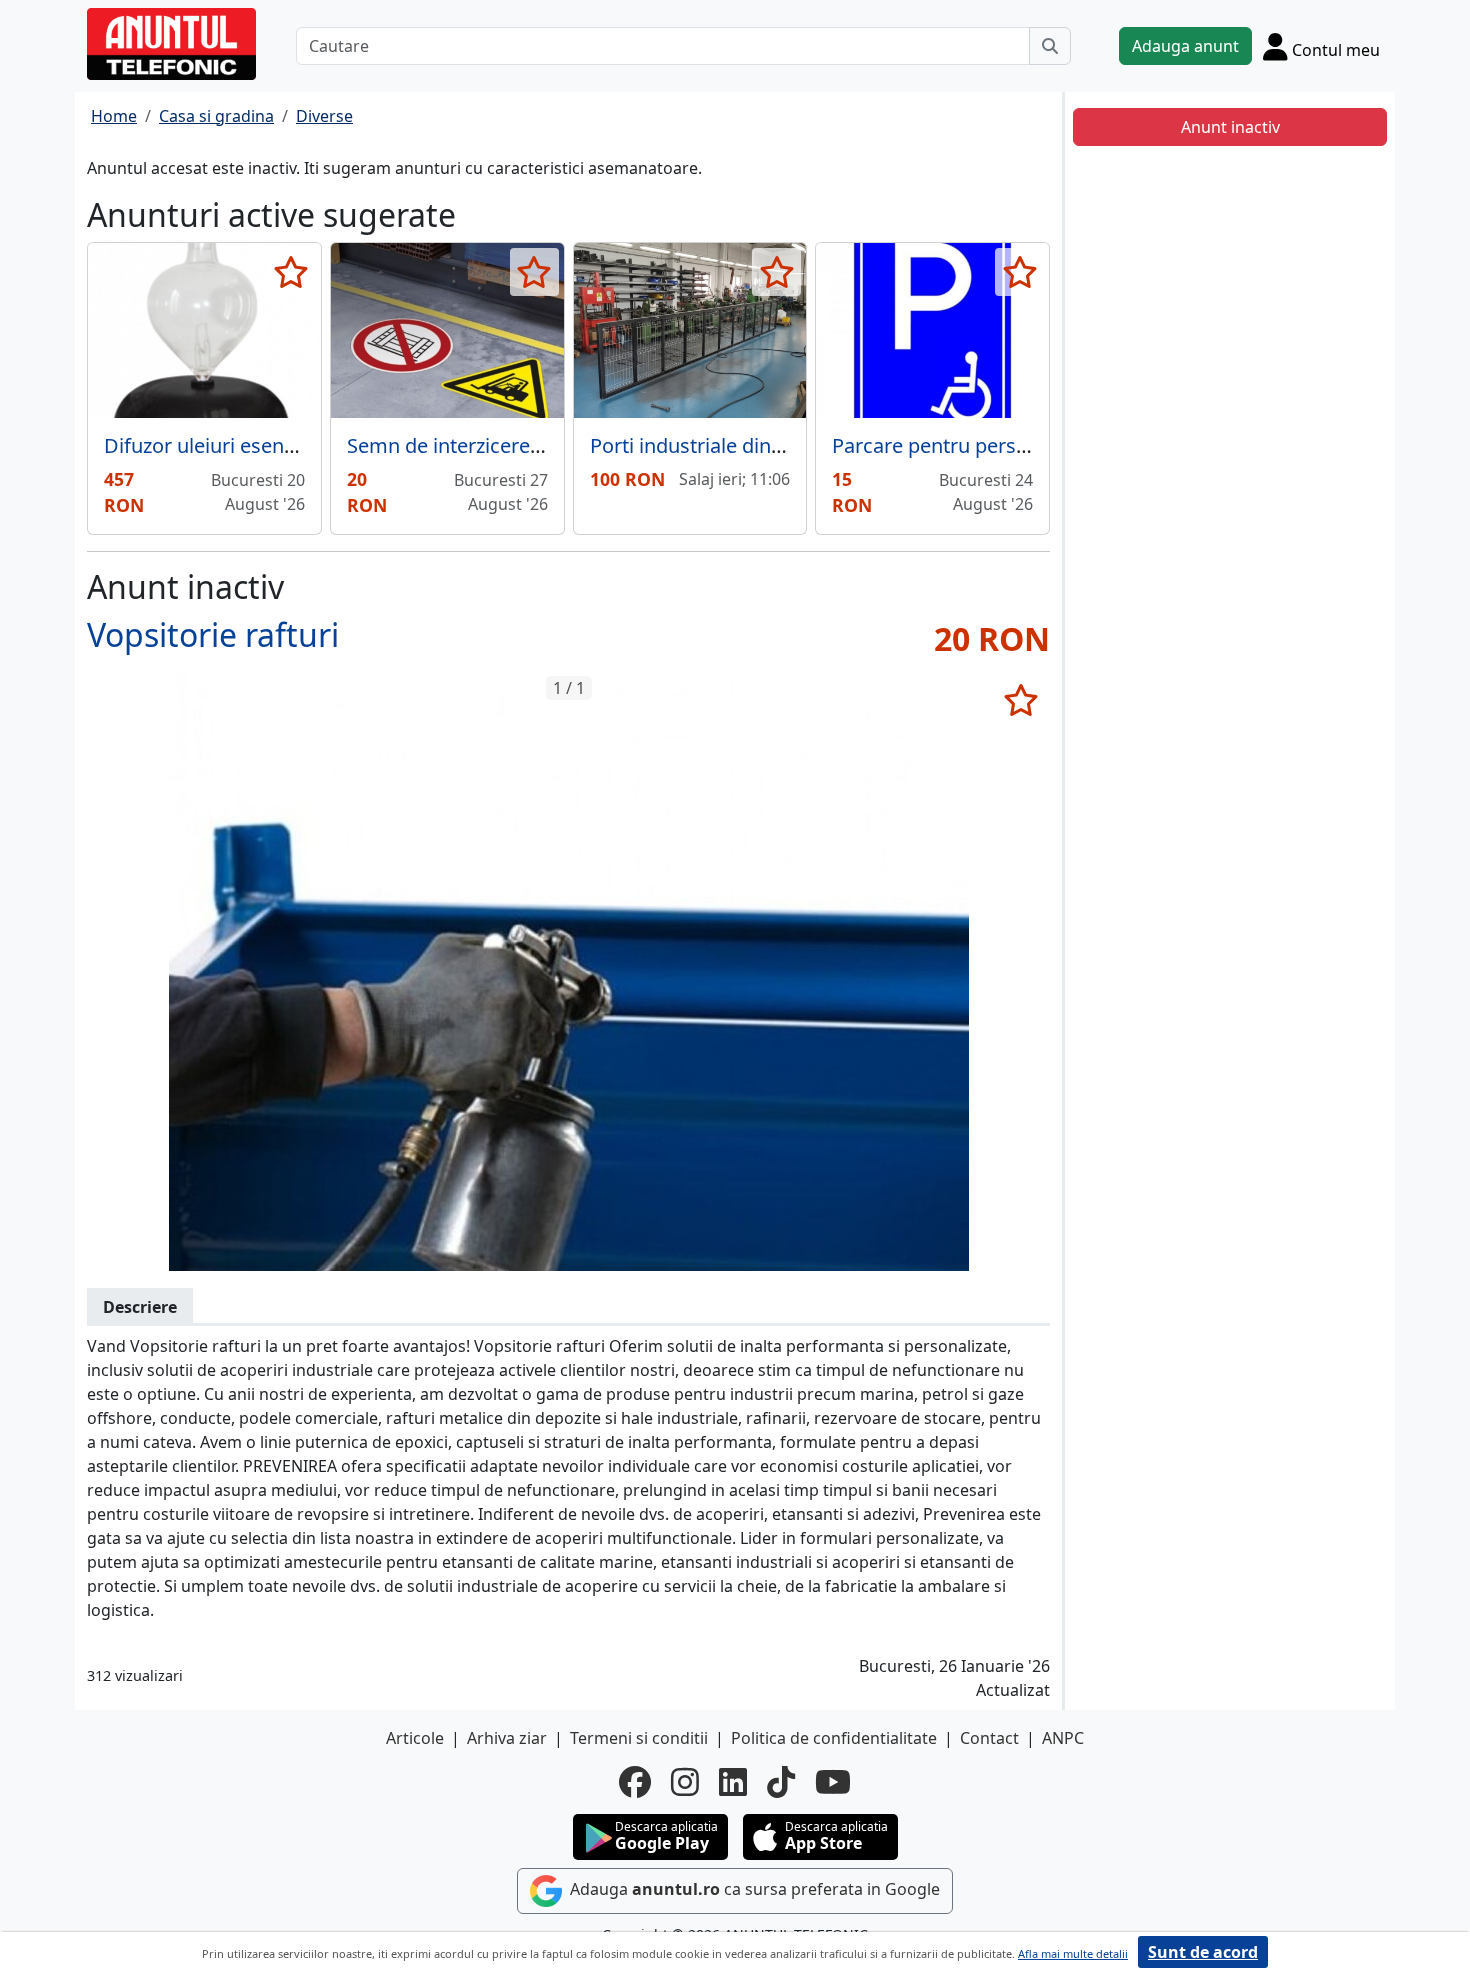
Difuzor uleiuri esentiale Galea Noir (265, 445)
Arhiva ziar (507, 1738)
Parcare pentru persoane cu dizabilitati (1010, 445)
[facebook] (635, 1782)
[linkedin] (733, 1782)
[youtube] (833, 1782)
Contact (989, 1738)
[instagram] (685, 1782)
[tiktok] (781, 1782)
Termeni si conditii (639, 1738)
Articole (415, 1738)
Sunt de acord (1203, 1952)
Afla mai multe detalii (1073, 1953)
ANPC (1063, 1738)
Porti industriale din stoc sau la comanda (778, 445)
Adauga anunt (1185, 46)
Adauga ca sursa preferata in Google (753, 1889)
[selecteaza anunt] (291, 272)
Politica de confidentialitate (834, 1738)
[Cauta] (1050, 46)
